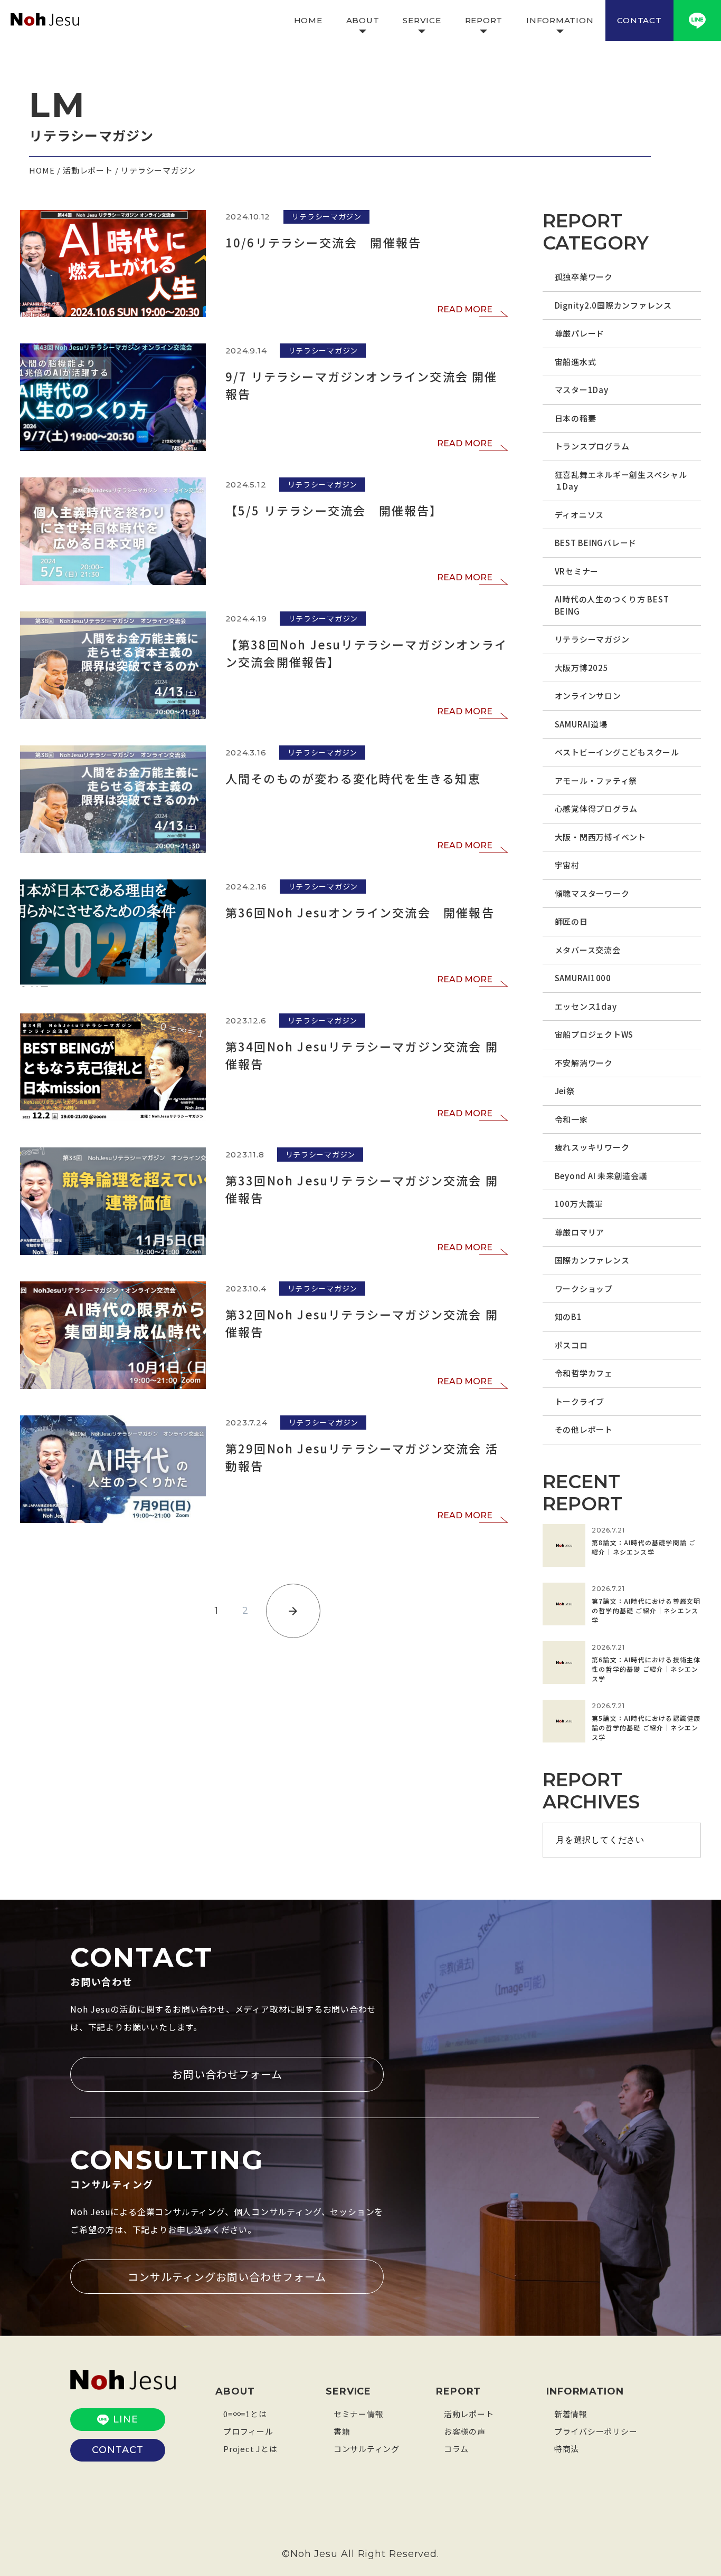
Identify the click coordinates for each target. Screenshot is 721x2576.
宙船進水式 (576, 362)
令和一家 (571, 1119)
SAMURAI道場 (581, 724)
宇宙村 (567, 865)
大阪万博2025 (582, 668)
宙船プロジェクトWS (594, 1034)
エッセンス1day (586, 1006)
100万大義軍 (579, 1204)
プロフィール (248, 2431)
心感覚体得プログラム (596, 808)
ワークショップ (584, 1289)
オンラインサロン (588, 696)
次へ (293, 1611)
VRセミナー (577, 571)
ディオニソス (580, 515)
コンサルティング (367, 2449)
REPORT (484, 20)
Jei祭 (565, 1091)
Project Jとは (250, 2449)
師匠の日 (571, 921)
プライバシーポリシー (596, 2431)
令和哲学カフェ (584, 1373)
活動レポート (469, 2414)
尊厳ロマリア (580, 1232)
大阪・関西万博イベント (600, 837)
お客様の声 (465, 2431)
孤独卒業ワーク (584, 277)
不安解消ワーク (584, 1063)
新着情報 (571, 2414)
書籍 (342, 2431)
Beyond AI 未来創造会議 (601, 1176)
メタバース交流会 (588, 950)
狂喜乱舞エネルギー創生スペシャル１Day (621, 481)
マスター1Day (582, 390)
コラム (456, 2449)
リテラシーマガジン (592, 639)
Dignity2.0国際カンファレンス (613, 305)
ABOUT (363, 20)
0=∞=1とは (245, 2414)
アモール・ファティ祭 (596, 781)
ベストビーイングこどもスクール (617, 752)
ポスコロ (571, 1345)
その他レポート (584, 1429)
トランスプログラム (592, 446)
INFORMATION (560, 20)
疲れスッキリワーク (592, 1147)
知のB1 (568, 1316)
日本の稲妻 (576, 418)
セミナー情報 (359, 2414)
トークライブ (580, 1401)
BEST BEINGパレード (596, 543)
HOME (308, 20)
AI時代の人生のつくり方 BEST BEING (612, 605)
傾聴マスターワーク (592, 893)
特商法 (567, 2449)
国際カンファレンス (592, 1260)
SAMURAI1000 (583, 978)
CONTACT (639, 20)
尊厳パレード (580, 333)
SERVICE (422, 20)
